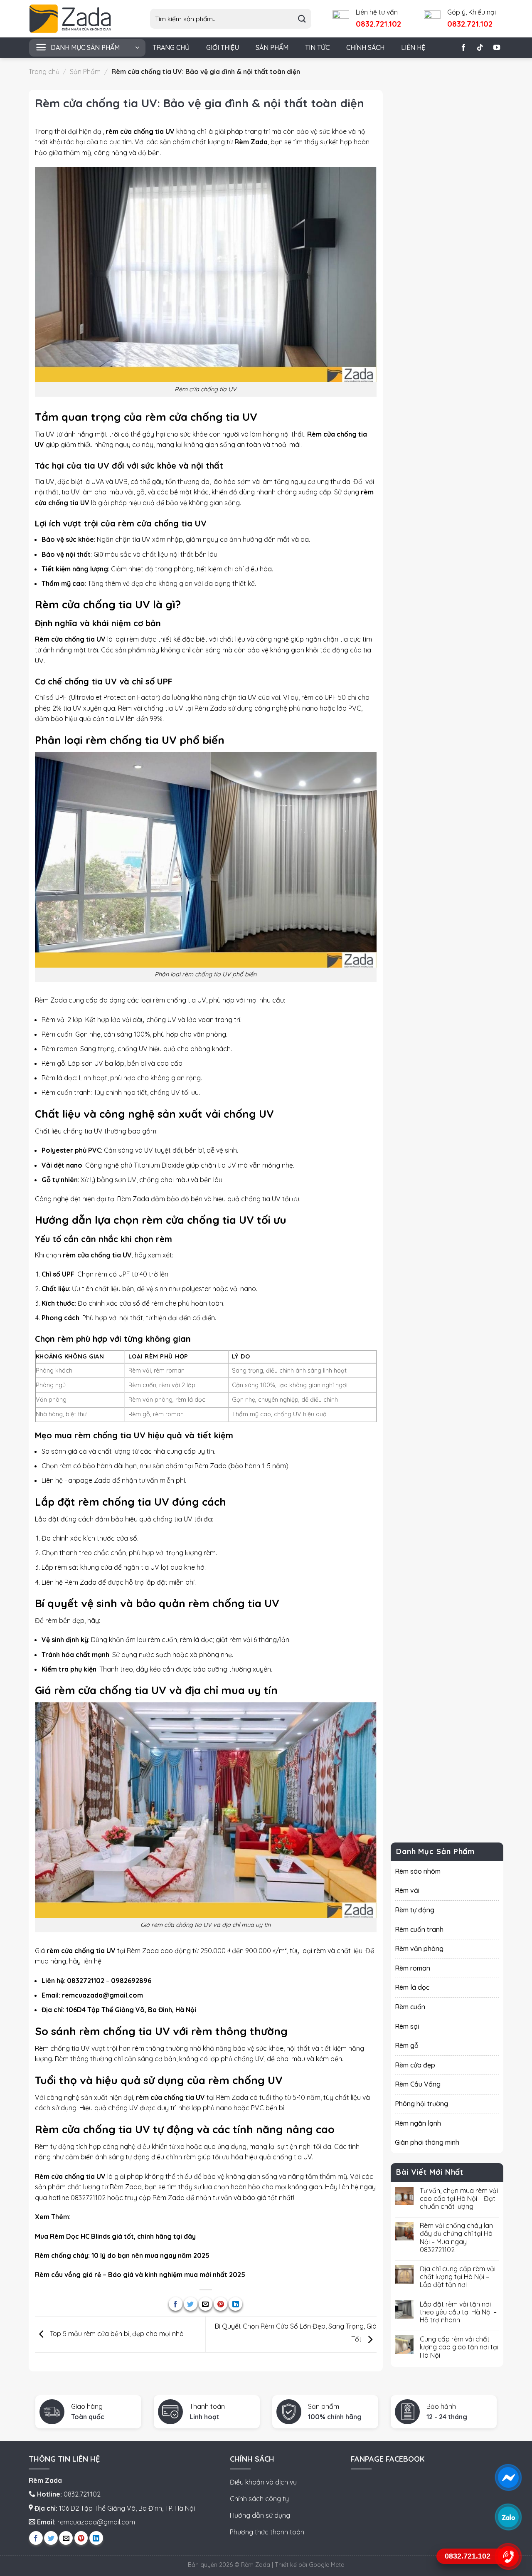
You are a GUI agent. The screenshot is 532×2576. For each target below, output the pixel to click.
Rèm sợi (407, 2026)
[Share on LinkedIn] (235, 2304)
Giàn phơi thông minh (427, 2142)
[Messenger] (508, 2477)
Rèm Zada (169, 2198)
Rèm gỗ (407, 2045)
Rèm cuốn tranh (419, 1929)
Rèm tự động (415, 1910)
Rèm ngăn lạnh (418, 2123)
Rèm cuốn (410, 2007)
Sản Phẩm (85, 72)
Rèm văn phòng (419, 1949)
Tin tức (317, 47)
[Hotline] (508, 2556)
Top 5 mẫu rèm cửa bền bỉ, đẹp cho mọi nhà (116, 2334)
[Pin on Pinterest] (220, 2304)
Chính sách (365, 47)
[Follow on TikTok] (480, 48)
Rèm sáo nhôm (418, 1871)
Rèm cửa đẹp (415, 2065)
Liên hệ (413, 47)
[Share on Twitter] (191, 2304)
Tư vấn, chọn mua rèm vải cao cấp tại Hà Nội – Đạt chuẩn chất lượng (459, 2198)
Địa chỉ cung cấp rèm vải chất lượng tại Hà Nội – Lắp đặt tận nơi (458, 2277)
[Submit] (302, 19)
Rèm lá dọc (412, 1987)
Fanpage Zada (87, 1480)
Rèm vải (130, 708)
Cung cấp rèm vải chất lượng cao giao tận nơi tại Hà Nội (459, 2347)
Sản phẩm (272, 47)
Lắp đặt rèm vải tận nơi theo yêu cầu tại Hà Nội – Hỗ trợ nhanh (458, 2312)
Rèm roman (413, 1968)
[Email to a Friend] (206, 2304)
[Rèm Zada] (77, 19)
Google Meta (327, 2565)
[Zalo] (508, 2517)
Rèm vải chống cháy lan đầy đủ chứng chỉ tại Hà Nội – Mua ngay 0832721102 (456, 2238)
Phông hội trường (421, 2104)
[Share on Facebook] (176, 2304)
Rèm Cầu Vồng (418, 2084)
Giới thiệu (223, 47)
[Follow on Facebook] (463, 48)
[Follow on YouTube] (497, 48)
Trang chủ (171, 47)
